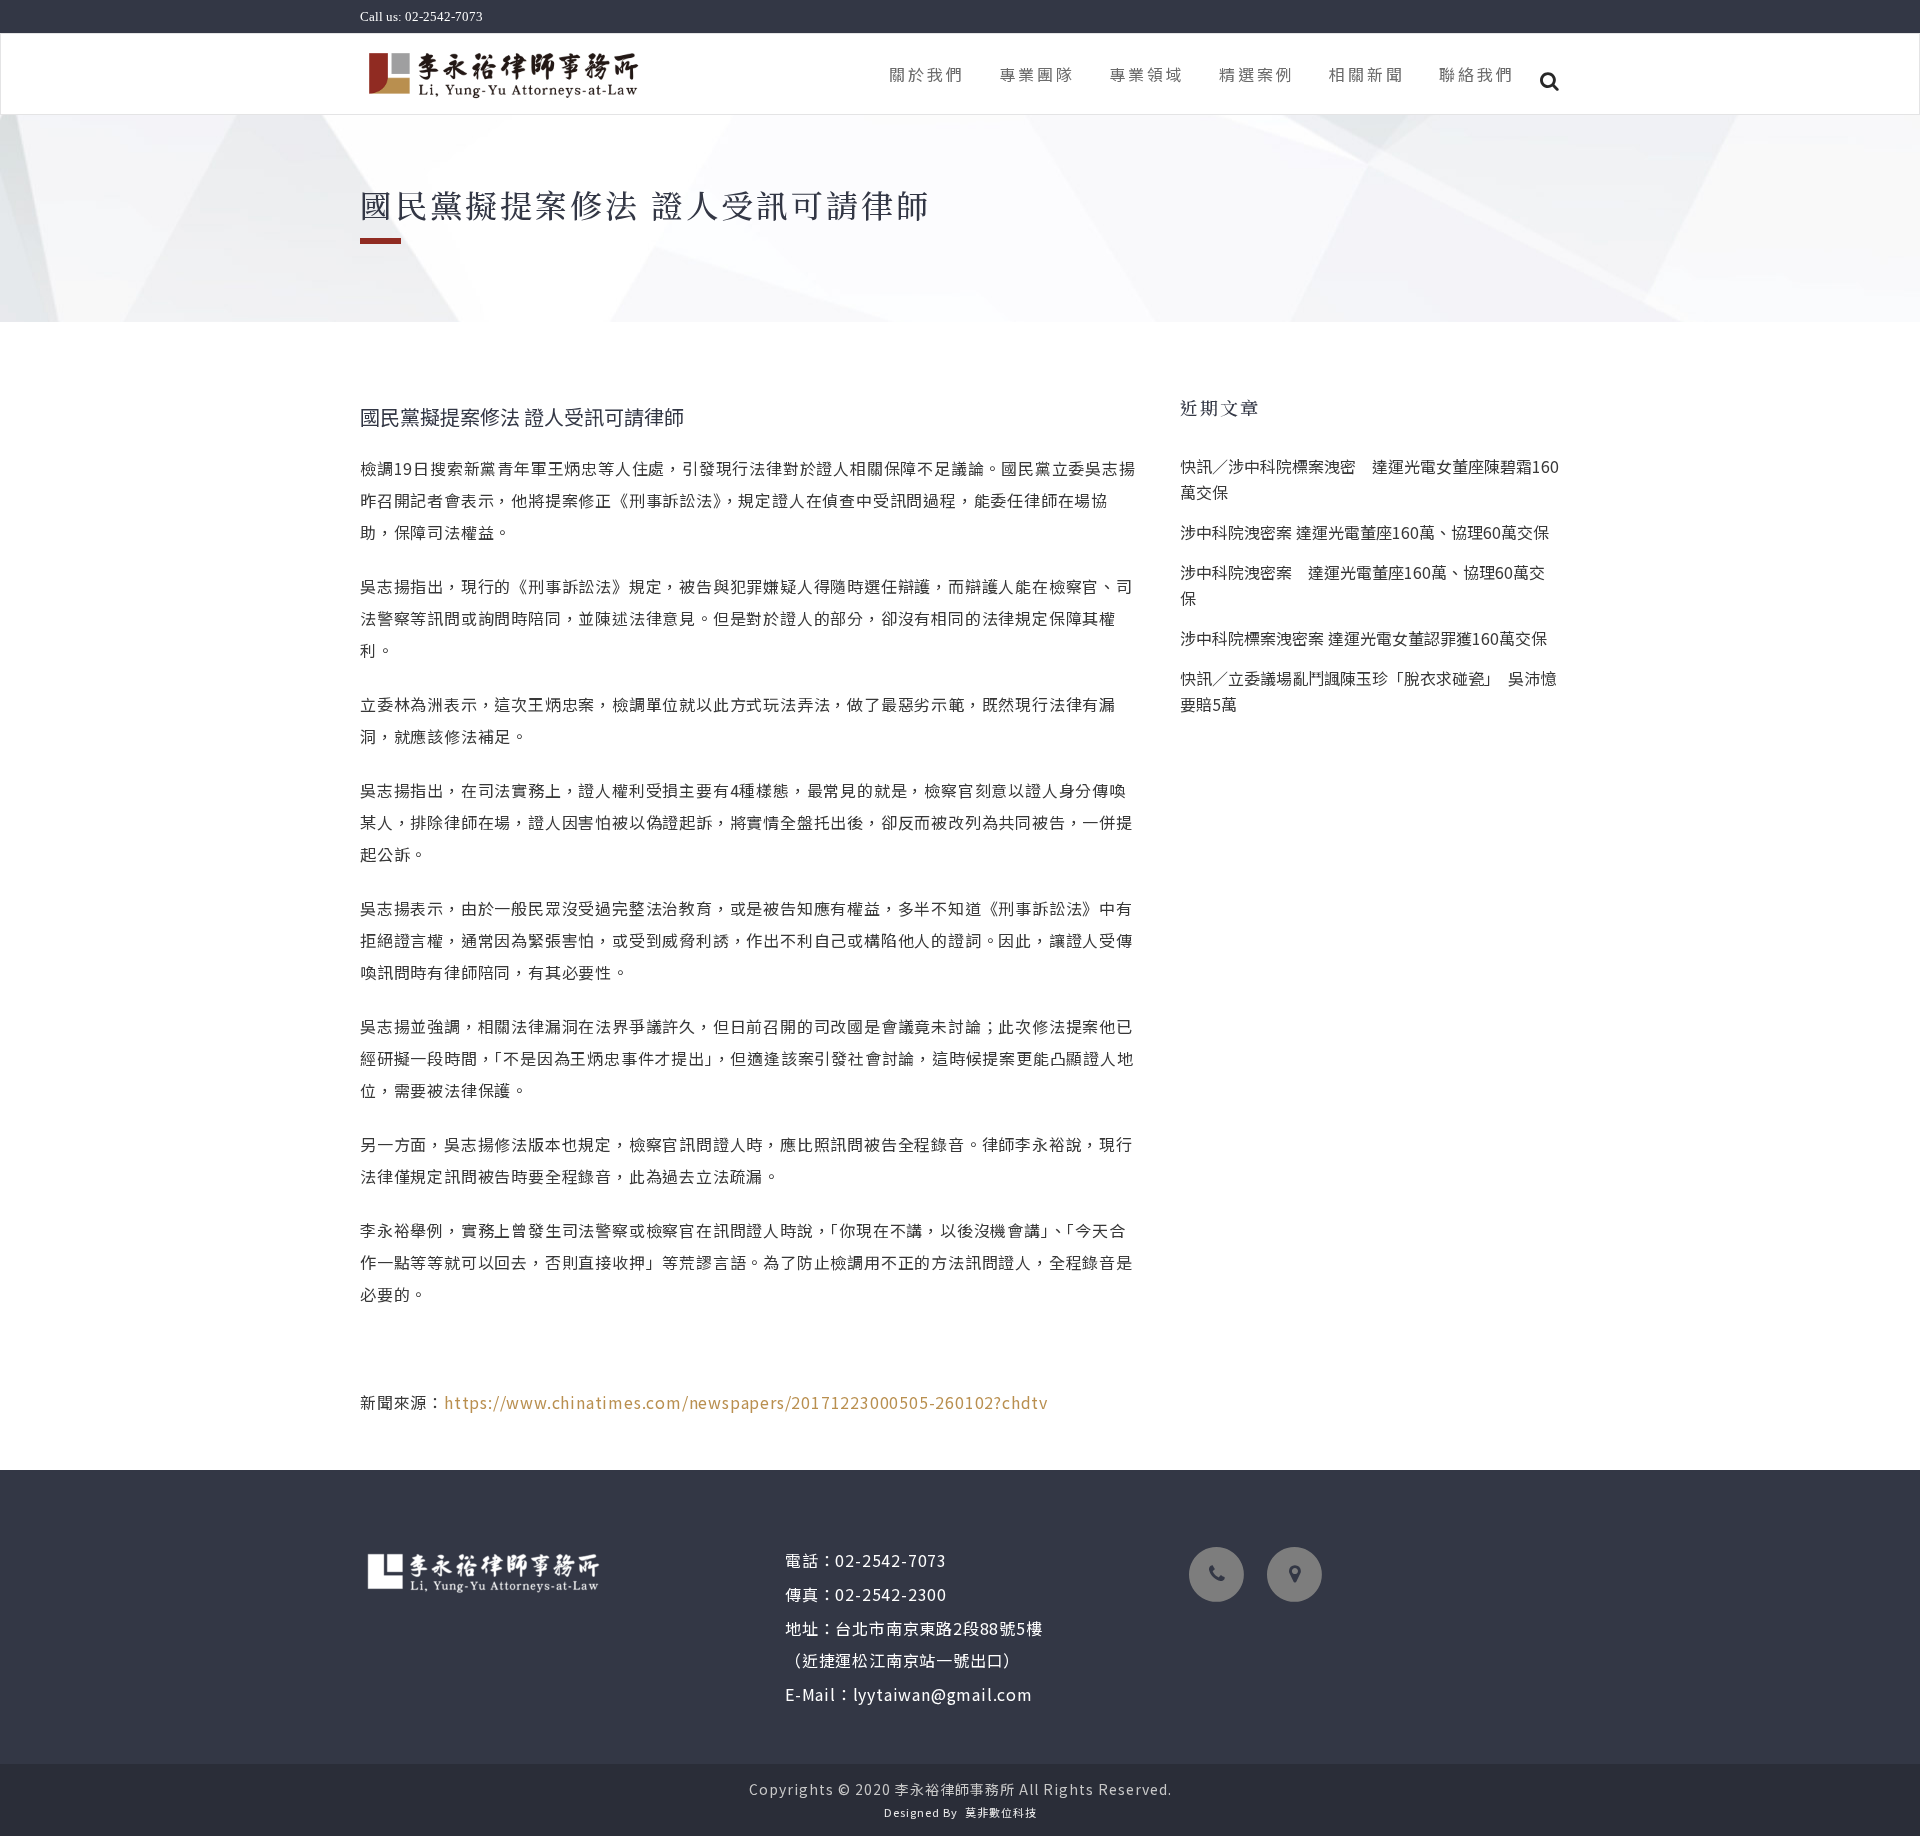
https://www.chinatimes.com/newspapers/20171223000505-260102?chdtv (746, 1402)
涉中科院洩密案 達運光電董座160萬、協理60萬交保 (1364, 532)
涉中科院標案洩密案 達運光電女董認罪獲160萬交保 (1363, 638)
